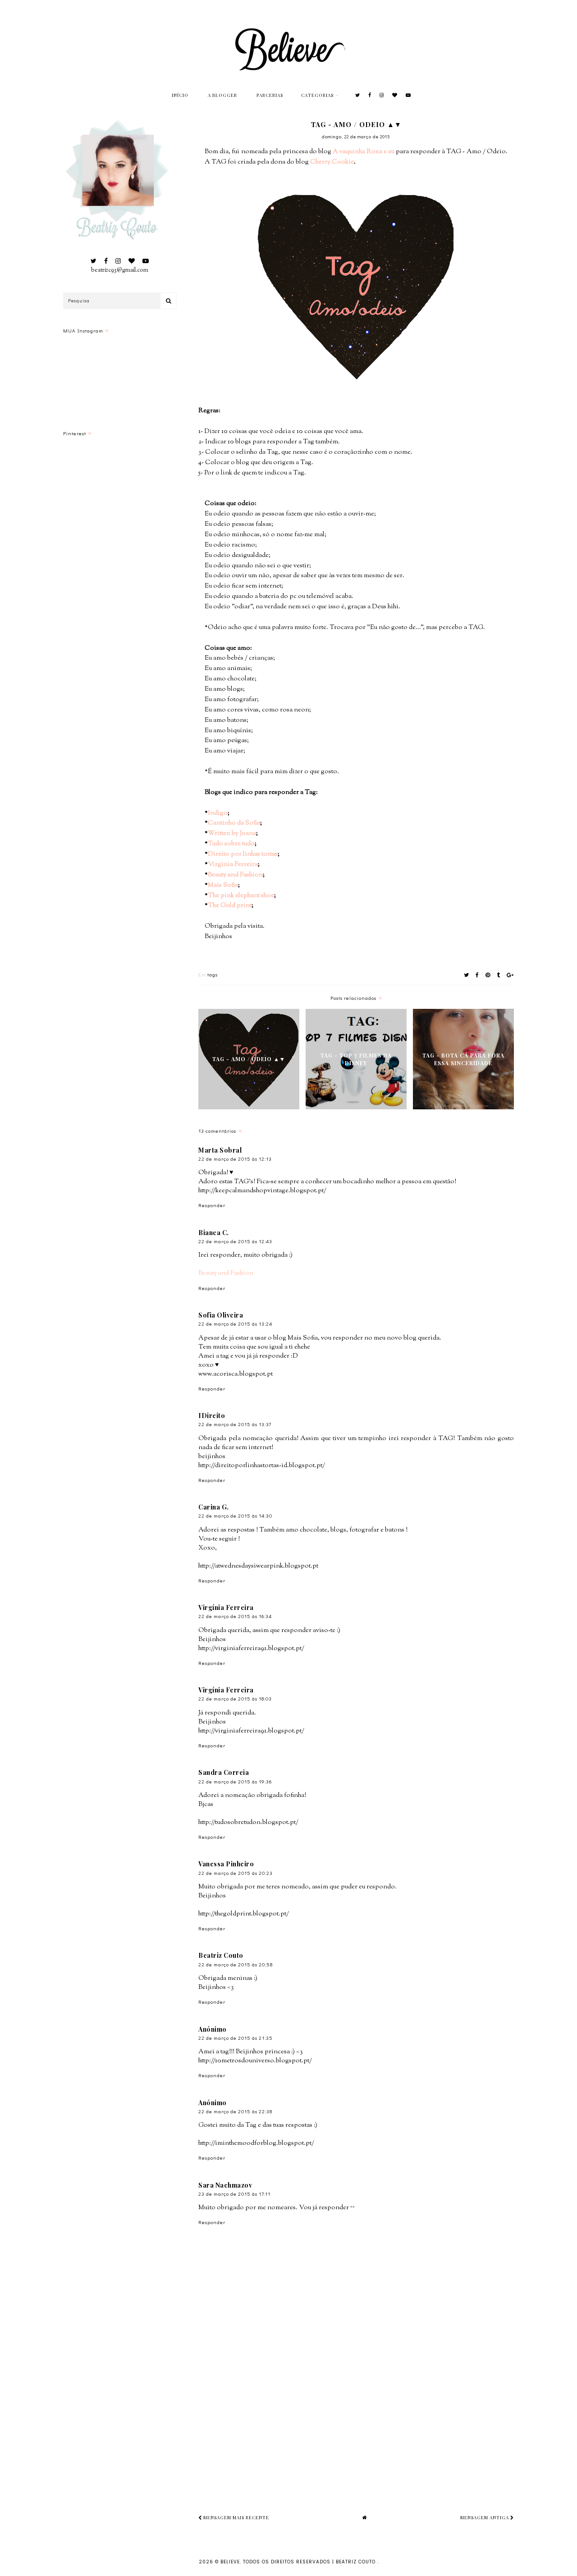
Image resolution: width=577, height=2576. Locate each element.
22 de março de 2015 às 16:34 (235, 1616)
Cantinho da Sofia (234, 823)
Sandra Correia (224, 1772)
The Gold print (230, 905)
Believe (230, 2562)
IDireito (212, 1416)
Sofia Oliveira (221, 1315)
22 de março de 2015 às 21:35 (236, 2038)
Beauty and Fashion (235, 875)
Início (180, 95)
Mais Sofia (223, 885)
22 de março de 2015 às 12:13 (235, 1159)
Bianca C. (214, 1233)
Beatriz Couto (221, 1955)
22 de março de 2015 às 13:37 (235, 1424)
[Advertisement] (388, 2421)
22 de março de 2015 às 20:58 (236, 1964)
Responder (212, 1205)
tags (213, 974)
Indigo (218, 813)
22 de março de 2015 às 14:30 (235, 1516)
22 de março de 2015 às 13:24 (235, 1324)
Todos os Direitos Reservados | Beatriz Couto (310, 2562)
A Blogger (222, 95)
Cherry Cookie (332, 162)
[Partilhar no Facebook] (477, 975)
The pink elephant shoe (241, 896)
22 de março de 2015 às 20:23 (236, 1873)
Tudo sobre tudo (231, 844)
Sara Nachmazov (225, 2185)
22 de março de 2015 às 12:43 (235, 1241)
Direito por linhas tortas (243, 854)
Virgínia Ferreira (233, 864)
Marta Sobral (220, 1150)
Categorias (317, 95)
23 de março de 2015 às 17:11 (234, 2194)
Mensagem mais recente (236, 2517)
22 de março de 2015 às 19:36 (235, 1781)
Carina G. (214, 1507)
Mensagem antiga (485, 2517)
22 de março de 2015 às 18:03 (235, 1698)
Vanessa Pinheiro (226, 1864)
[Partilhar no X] (467, 975)
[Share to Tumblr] (499, 975)
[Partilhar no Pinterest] (488, 975)
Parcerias (270, 95)
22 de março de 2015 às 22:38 (235, 2111)
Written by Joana (232, 833)
